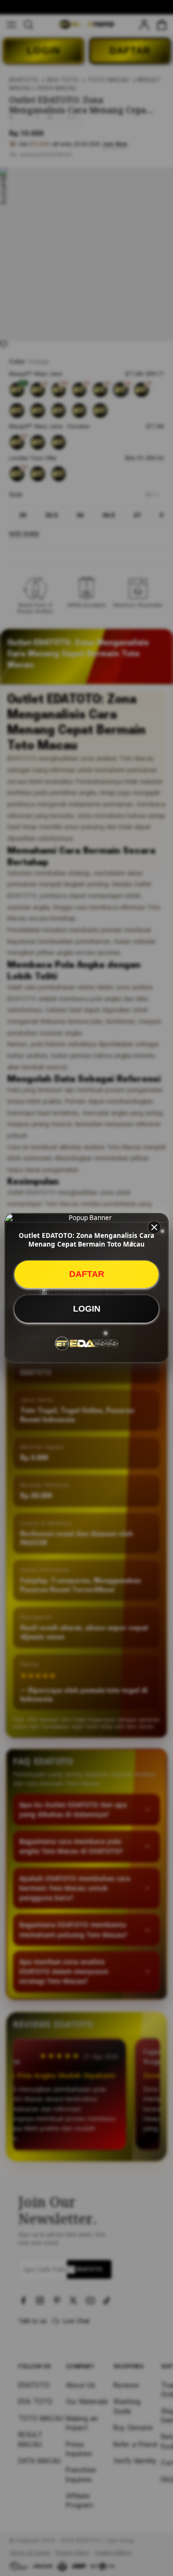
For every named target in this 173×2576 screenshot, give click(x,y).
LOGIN (87, 1309)
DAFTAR (87, 1274)
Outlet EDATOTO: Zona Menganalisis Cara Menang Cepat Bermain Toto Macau (86, 1240)
